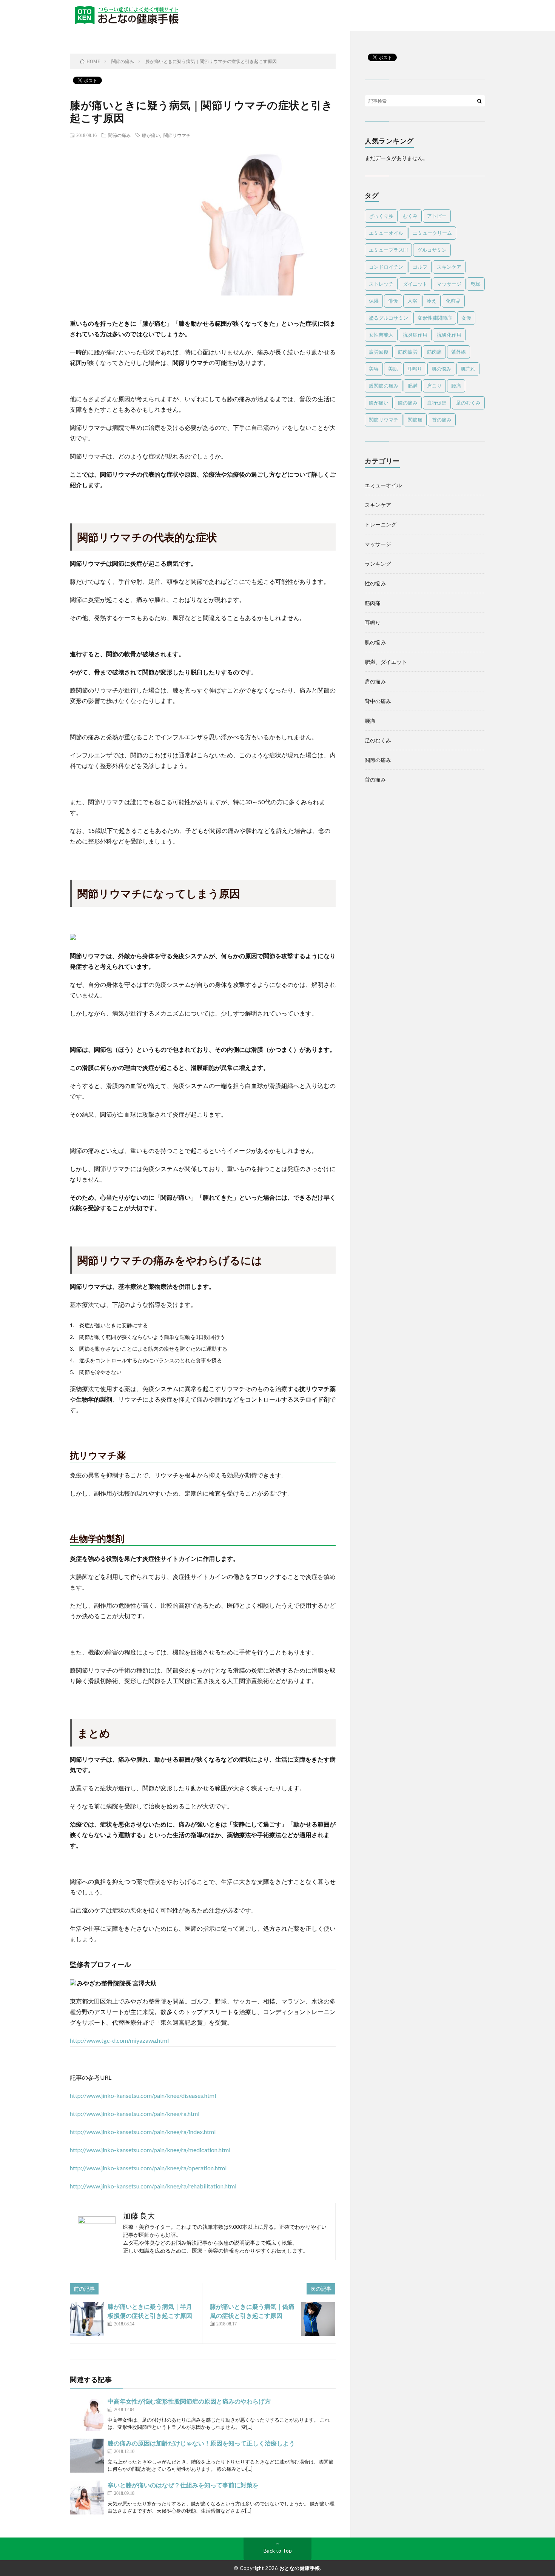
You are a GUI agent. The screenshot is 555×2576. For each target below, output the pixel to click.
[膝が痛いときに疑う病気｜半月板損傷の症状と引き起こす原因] (87, 2319)
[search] (479, 101)
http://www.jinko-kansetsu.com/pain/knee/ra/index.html (143, 2132)
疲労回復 (379, 352)
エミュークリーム (432, 233)
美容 (374, 369)
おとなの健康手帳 (300, 2568)
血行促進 (437, 403)
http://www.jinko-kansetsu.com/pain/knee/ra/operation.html (148, 2168)
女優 (466, 318)
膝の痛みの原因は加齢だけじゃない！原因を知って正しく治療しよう (201, 2443)
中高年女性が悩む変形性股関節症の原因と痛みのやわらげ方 (189, 2401)
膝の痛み (408, 403)
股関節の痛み (384, 386)
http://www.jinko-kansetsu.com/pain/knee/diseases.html (143, 2095)
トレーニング (381, 524)
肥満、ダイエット (386, 662)
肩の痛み (375, 681)
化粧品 (453, 301)
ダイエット (415, 284)
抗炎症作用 (415, 335)
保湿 (374, 301)
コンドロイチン (386, 267)
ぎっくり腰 (381, 216)
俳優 (393, 301)
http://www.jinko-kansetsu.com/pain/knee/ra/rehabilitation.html (153, 2186)
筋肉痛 (434, 352)
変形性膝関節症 (435, 318)
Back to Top (278, 2551)
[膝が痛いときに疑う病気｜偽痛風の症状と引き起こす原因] (318, 2319)
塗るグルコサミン (388, 318)
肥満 (413, 386)
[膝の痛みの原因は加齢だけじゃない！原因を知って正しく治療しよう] (87, 2456)
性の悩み (375, 583)
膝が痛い (151, 135)
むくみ (410, 216)
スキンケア (449, 267)
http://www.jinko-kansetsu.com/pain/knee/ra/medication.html (150, 2150)
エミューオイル (386, 233)
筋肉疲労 (408, 352)
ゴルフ (420, 267)
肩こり (434, 386)
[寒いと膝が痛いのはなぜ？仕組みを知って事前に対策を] (87, 2498)
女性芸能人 (381, 335)
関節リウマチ (177, 135)
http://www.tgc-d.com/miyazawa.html (119, 2040)
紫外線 (459, 352)
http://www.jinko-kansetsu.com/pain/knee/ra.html (135, 2114)
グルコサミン (432, 250)
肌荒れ (468, 369)
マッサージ (449, 284)
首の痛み (442, 420)
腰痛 (456, 386)
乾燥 (476, 284)
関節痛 (415, 420)
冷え (432, 301)
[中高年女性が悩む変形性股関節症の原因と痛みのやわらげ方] (87, 2414)
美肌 (393, 369)
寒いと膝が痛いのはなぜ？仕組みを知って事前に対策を (183, 2485)
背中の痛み (378, 701)
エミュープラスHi (388, 250)
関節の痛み (119, 135)
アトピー (437, 216)
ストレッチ (381, 284)
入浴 (412, 301)
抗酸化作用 (449, 335)
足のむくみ (468, 403)
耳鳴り (415, 369)
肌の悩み (441, 369)
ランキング (378, 564)
